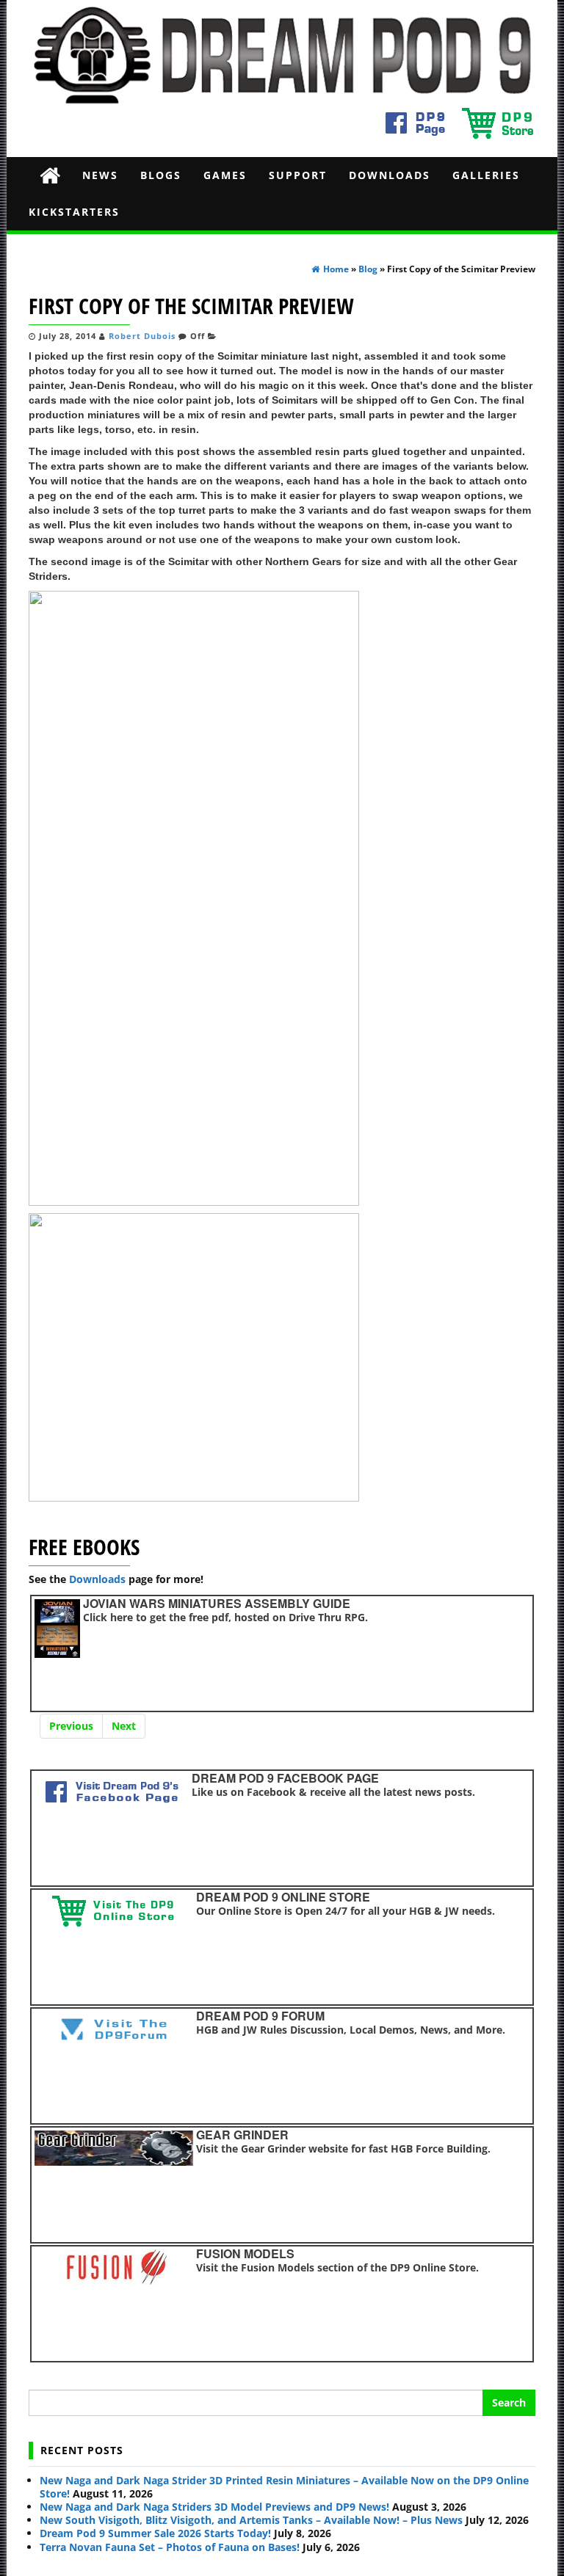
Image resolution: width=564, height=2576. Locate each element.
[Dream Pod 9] (50, 175)
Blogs (161, 175)
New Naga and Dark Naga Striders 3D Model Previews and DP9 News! (214, 2507)
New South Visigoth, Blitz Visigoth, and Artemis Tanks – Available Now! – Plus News (251, 2520)
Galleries (486, 175)
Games (225, 175)
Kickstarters (74, 212)
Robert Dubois (142, 336)
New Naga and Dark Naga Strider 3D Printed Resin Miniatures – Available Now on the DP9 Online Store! (284, 2487)
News (100, 175)
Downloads (390, 175)
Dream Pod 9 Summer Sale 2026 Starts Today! (155, 2533)
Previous (71, 1726)
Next (124, 1726)
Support (298, 175)
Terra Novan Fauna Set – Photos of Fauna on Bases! (170, 2547)
